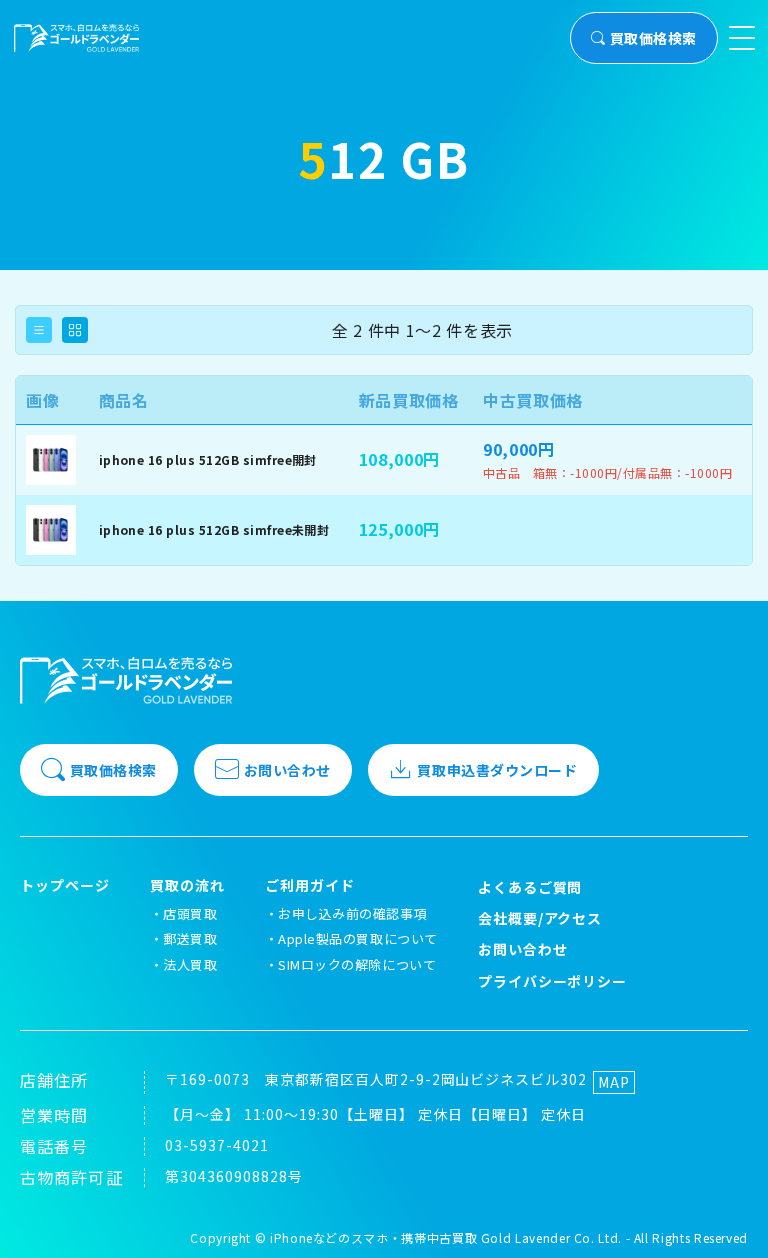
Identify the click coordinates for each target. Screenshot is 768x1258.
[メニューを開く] (742, 38)
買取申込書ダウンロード (497, 770)
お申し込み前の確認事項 (352, 913)
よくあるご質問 (530, 887)
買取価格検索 (653, 38)
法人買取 (190, 964)
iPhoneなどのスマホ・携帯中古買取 (373, 1237)
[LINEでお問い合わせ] (728, 1218)
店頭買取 (190, 913)
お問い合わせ (287, 770)
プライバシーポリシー (553, 981)
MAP (614, 1082)
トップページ (65, 885)
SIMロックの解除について (357, 964)
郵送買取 (190, 938)
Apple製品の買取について (357, 938)
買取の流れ (187, 885)
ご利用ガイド (310, 885)
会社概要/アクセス (540, 918)
